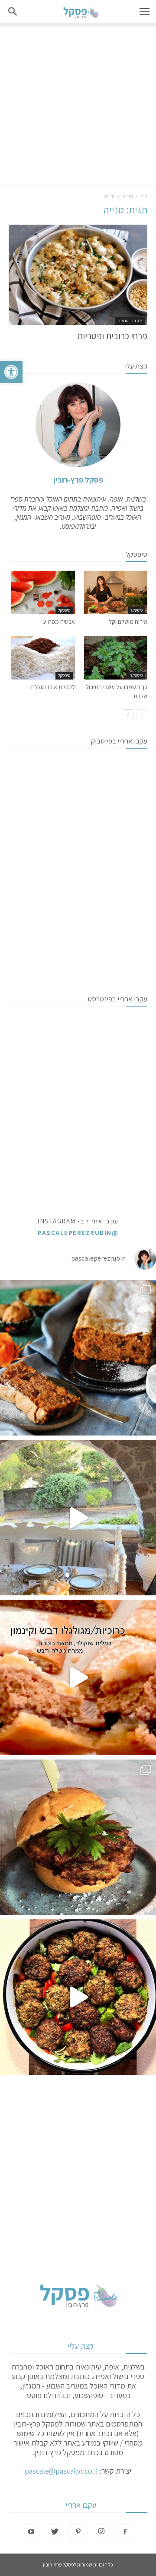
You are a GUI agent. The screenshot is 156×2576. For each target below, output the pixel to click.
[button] (11, 372)
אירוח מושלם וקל (128, 622)
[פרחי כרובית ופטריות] (78, 275)
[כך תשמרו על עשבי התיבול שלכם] (116, 658)
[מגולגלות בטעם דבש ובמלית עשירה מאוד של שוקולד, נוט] (78, 1677)
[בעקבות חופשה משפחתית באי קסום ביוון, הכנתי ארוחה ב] (78, 1518)
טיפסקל (136, 610)
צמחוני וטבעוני (130, 321)
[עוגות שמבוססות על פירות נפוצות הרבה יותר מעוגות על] (78, 1358)
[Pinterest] (78, 2532)
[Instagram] (101, 2532)
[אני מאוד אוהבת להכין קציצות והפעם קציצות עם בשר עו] (78, 1997)
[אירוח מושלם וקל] (116, 592)
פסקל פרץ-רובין (78, 480)
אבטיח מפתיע (59, 622)
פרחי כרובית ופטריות (112, 336)
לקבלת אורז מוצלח (53, 687)
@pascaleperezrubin (78, 1233)
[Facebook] (125, 2532)
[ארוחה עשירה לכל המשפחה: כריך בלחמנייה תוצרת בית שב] (78, 1837)
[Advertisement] (78, 105)
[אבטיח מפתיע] (43, 592)
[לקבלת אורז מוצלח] (43, 658)
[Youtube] (31, 2532)
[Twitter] (55, 2532)
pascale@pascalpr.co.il (61, 2471)
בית (144, 196)
